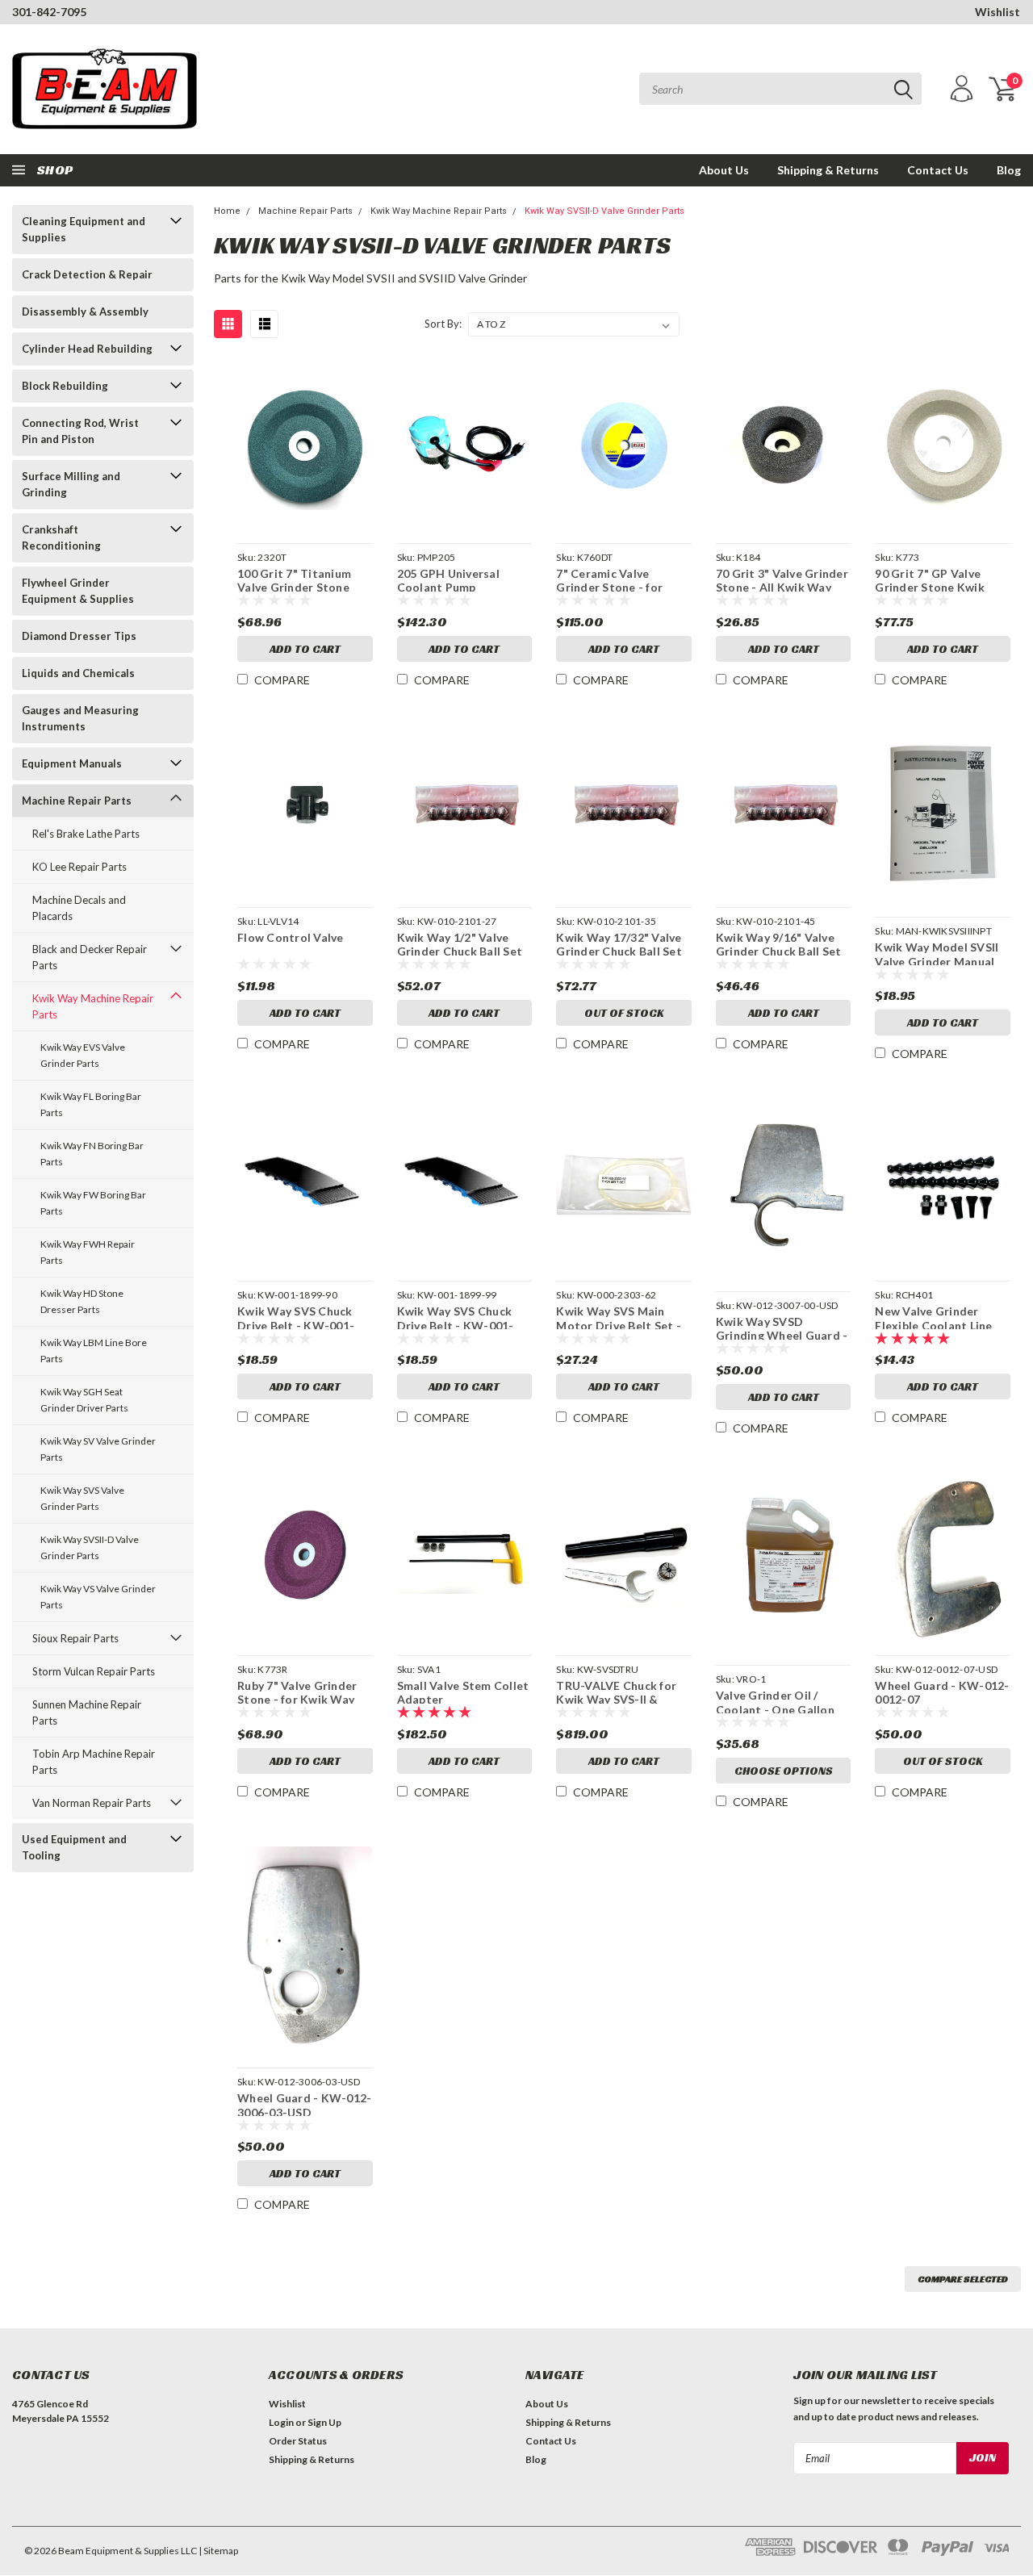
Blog (1009, 170)
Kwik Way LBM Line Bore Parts (94, 1351)
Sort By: (443, 324)
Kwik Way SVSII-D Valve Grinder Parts (90, 1547)
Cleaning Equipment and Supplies (84, 229)
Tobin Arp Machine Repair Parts (94, 1762)
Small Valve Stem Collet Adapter (463, 1691)
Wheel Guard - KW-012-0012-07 (942, 1691)
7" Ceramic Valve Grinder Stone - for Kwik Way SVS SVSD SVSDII (612, 579)
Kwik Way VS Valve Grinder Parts (98, 1597)
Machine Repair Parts (77, 801)
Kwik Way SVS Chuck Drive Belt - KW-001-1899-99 (456, 1317)
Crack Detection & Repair (87, 274)
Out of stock (624, 1013)
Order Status (298, 2441)
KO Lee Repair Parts (79, 867)
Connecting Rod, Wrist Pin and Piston (80, 431)
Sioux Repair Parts (75, 1638)
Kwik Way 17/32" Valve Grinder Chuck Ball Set (619, 943)
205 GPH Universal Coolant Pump (448, 579)
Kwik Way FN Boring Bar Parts (92, 1154)
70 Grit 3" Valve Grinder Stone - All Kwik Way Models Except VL (782, 579)
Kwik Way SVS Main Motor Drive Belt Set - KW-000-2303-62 (619, 1317)
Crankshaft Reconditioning (61, 537)
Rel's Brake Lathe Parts (86, 834)
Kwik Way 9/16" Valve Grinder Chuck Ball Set (779, 943)
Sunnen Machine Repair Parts (87, 1712)
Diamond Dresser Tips (79, 636)
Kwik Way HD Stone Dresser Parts (82, 1301)
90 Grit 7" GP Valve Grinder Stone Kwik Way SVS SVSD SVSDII (936, 579)
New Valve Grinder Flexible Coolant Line (933, 1317)
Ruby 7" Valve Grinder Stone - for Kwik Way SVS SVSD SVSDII (297, 1691)
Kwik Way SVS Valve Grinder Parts (82, 1498)
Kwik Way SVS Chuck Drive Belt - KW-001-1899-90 (296, 1317)
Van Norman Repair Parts (92, 1803)
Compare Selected (963, 2279)
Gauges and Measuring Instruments (80, 718)
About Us (724, 170)
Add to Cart (305, 649)
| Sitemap (218, 2551)
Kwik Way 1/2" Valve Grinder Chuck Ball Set (460, 943)
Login (281, 2422)
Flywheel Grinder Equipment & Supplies (78, 591)
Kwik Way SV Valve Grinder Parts (98, 1449)
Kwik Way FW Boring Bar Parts (93, 1203)
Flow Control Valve (291, 937)
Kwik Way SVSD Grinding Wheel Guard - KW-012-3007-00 (782, 1327)
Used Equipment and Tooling (74, 1847)
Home (227, 211)
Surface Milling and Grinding (71, 484)
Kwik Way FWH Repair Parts (88, 1252)
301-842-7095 (49, 12)
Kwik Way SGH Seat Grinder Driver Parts (84, 1400)
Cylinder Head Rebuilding (87, 349)
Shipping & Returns (828, 170)
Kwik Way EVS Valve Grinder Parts (83, 1055)
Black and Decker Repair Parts (90, 957)
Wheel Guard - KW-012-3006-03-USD (304, 2103)
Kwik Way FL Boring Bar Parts (91, 1104)
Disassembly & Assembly (85, 312)
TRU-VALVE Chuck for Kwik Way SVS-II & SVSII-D (616, 1691)
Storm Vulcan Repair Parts (94, 1671)
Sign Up (324, 2422)
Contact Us (938, 170)
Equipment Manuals (72, 763)
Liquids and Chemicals (78, 673)
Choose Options (784, 1771)
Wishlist (997, 12)
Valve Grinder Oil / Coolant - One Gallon (775, 1701)
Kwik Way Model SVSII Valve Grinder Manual (937, 953)
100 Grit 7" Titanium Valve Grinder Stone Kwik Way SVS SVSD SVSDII (294, 579)
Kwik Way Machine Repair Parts (93, 1006)
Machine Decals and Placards (79, 908)
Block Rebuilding (65, 386)
